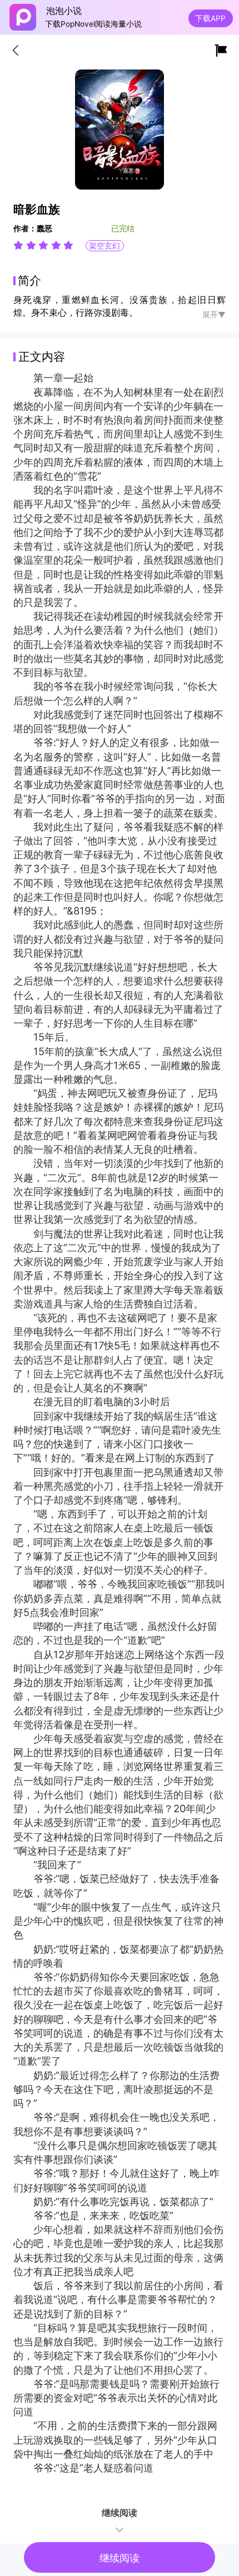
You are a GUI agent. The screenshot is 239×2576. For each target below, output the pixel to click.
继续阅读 (120, 2558)
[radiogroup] (43, 245)
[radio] (20, 245)
